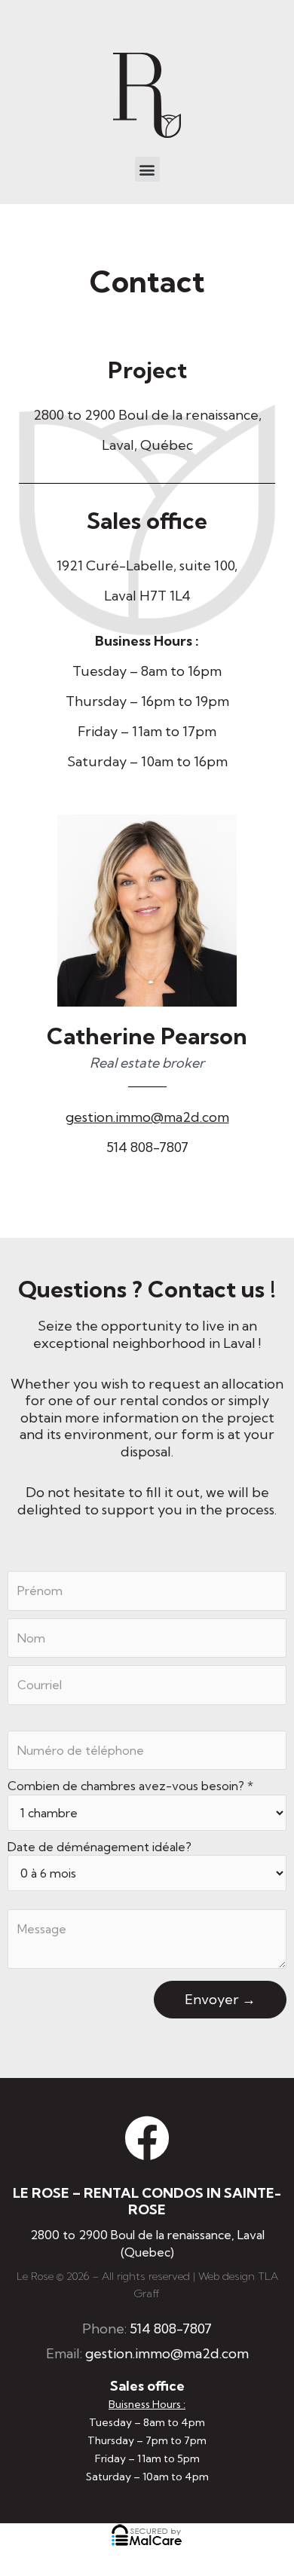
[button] (147, 169)
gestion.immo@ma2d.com (147, 1117)
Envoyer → (220, 1999)
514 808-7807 (147, 1147)
